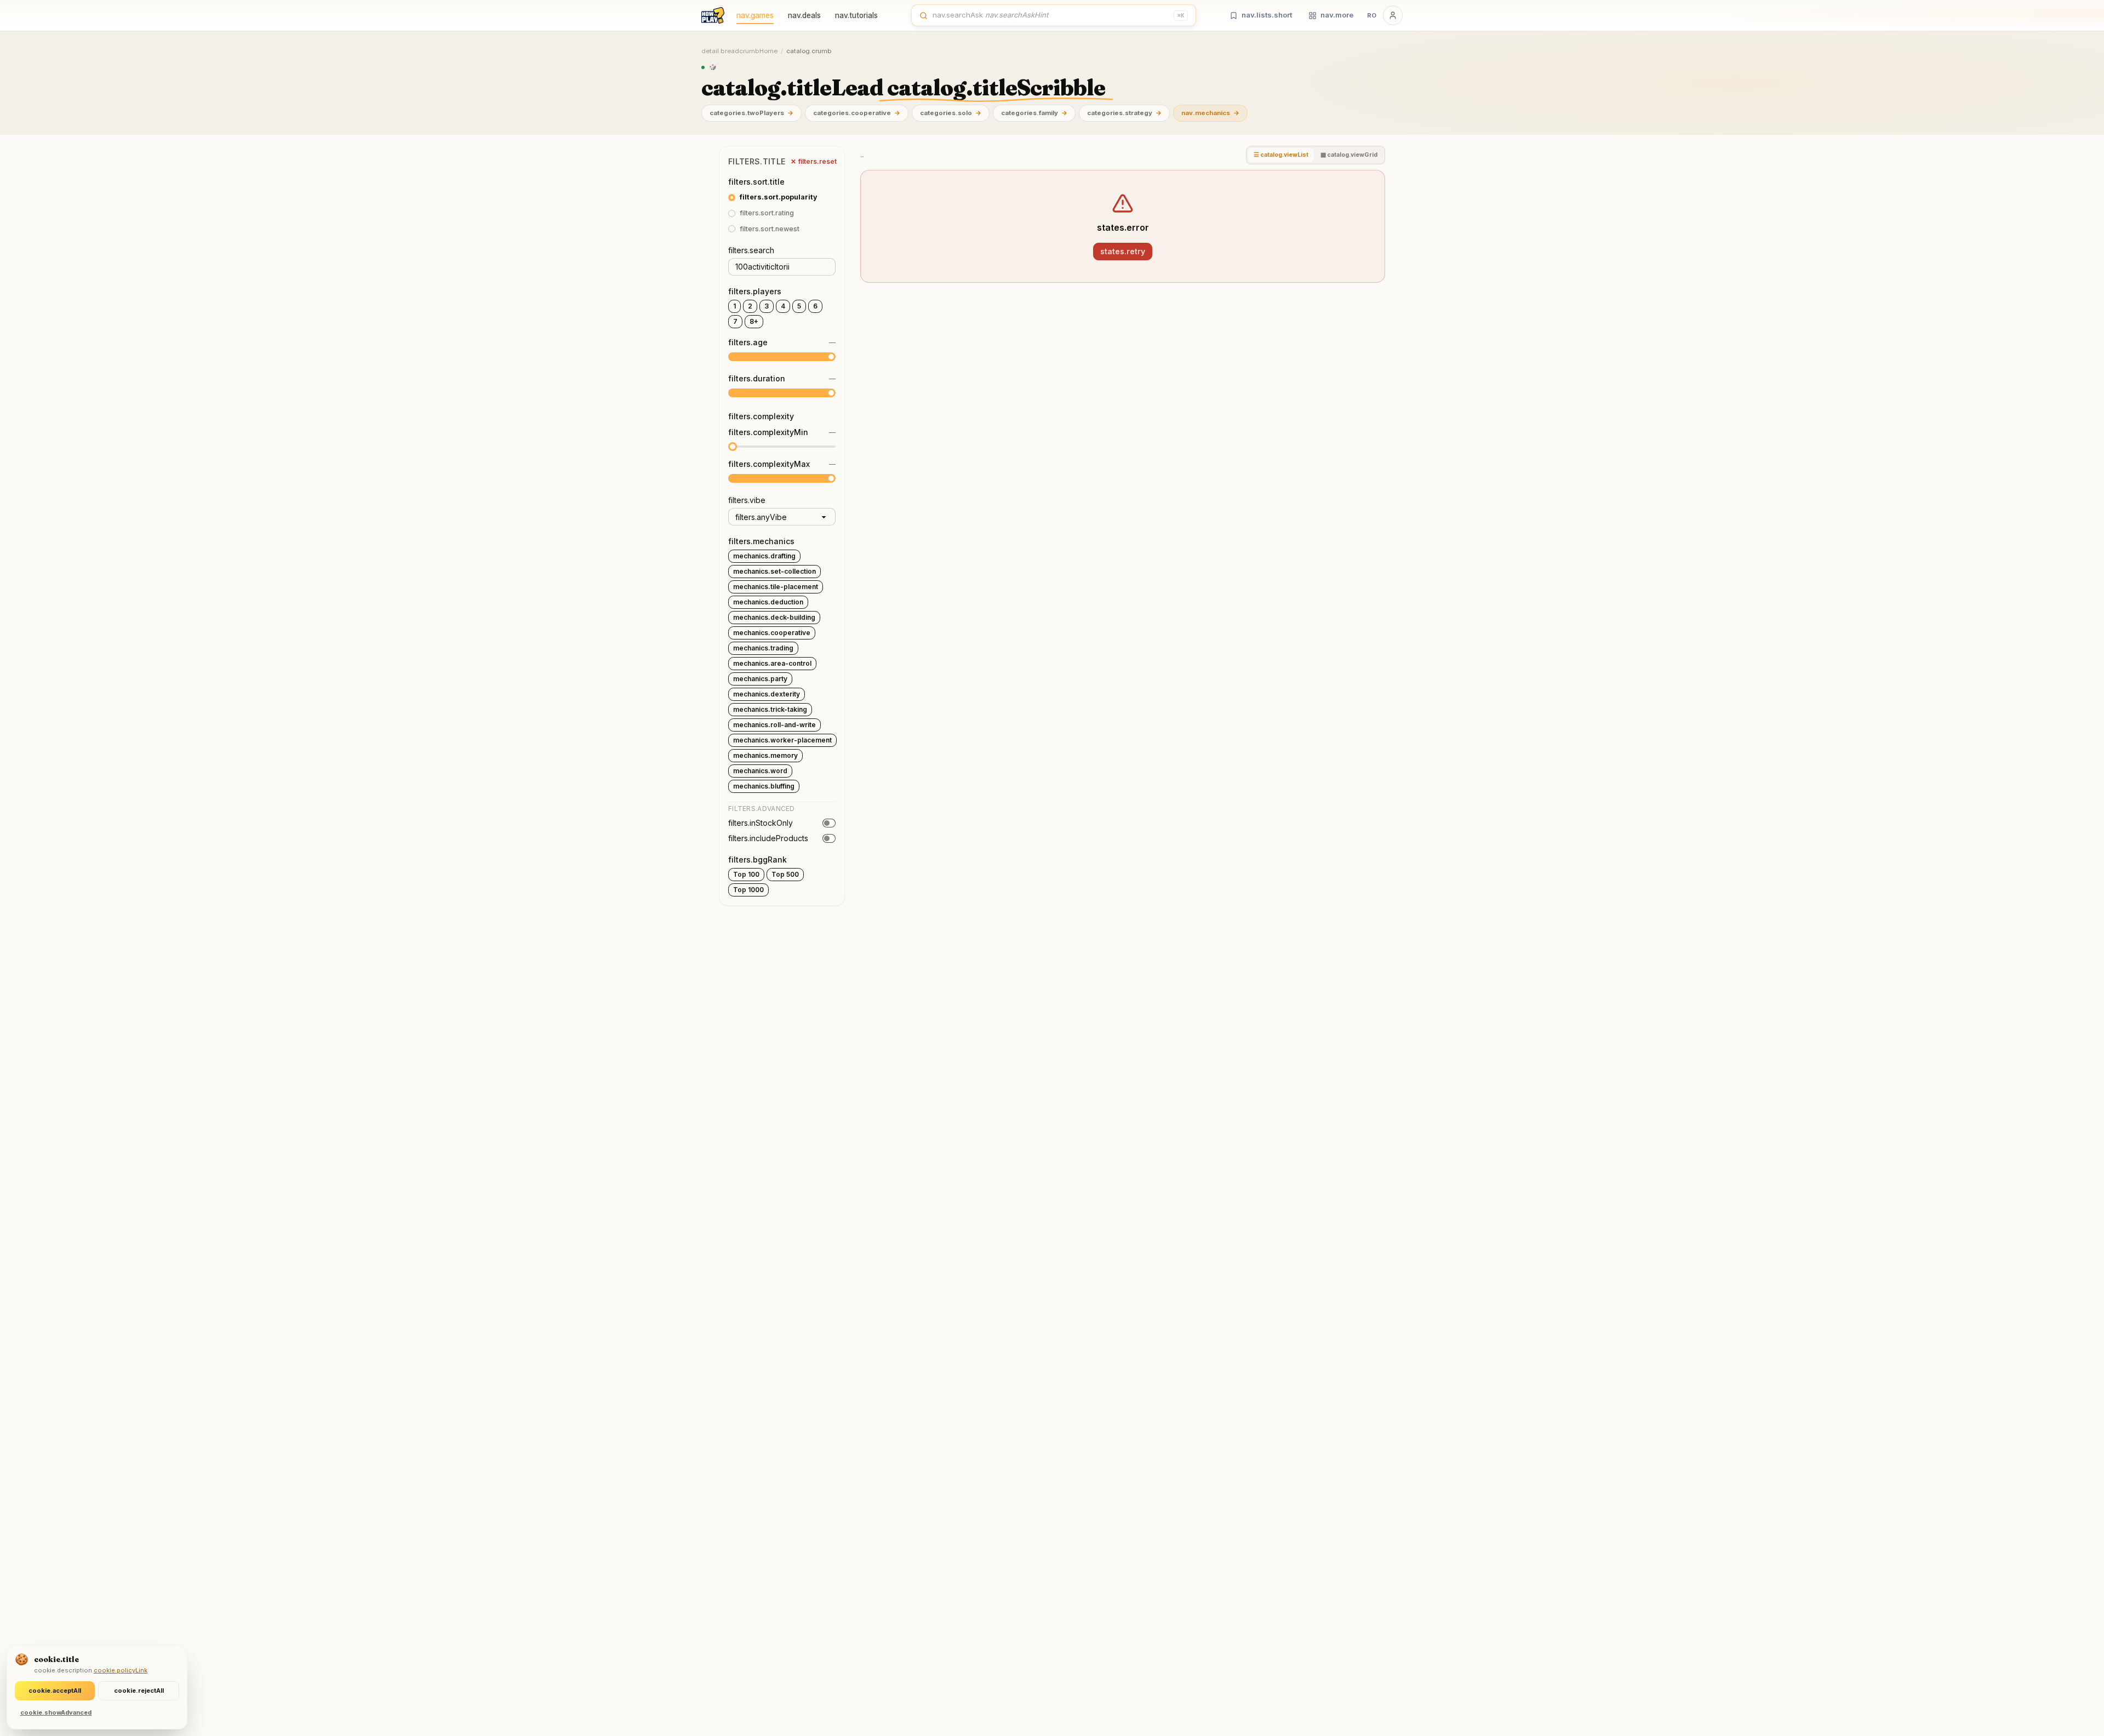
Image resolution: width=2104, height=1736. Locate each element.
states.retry (1123, 251)
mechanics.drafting (764, 556)
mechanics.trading (763, 648)
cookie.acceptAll (55, 1691)
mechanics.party (760, 679)
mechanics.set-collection (774, 571)
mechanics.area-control (772, 663)
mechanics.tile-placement (776, 587)
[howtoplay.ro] (713, 15)
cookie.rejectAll (139, 1691)
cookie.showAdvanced (56, 1712)
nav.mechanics (1210, 113)
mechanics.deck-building (774, 617)
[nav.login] (1393, 15)
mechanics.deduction (768, 602)
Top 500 (785, 874)
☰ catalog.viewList (1281, 155)
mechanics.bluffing (764, 786)
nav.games (755, 15)
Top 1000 (748, 890)
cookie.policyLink (121, 1670)
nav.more (1337, 15)
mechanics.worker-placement (782, 740)
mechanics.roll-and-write (774, 725)
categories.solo (951, 113)
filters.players (755, 291)
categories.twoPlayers (751, 113)
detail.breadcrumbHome (739, 51)
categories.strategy (1124, 113)
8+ (754, 321)
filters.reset (814, 161)
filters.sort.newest (770, 229)
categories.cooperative (857, 113)
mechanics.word (760, 771)
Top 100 (746, 874)
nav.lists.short (1267, 15)
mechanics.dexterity (767, 694)
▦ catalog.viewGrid (1349, 155)
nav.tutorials (856, 15)
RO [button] (1372, 15)
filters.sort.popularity (779, 197)
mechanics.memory (765, 755)
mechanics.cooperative (772, 633)
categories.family (1034, 113)
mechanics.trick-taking (770, 709)
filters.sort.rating (767, 213)
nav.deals (804, 15)
